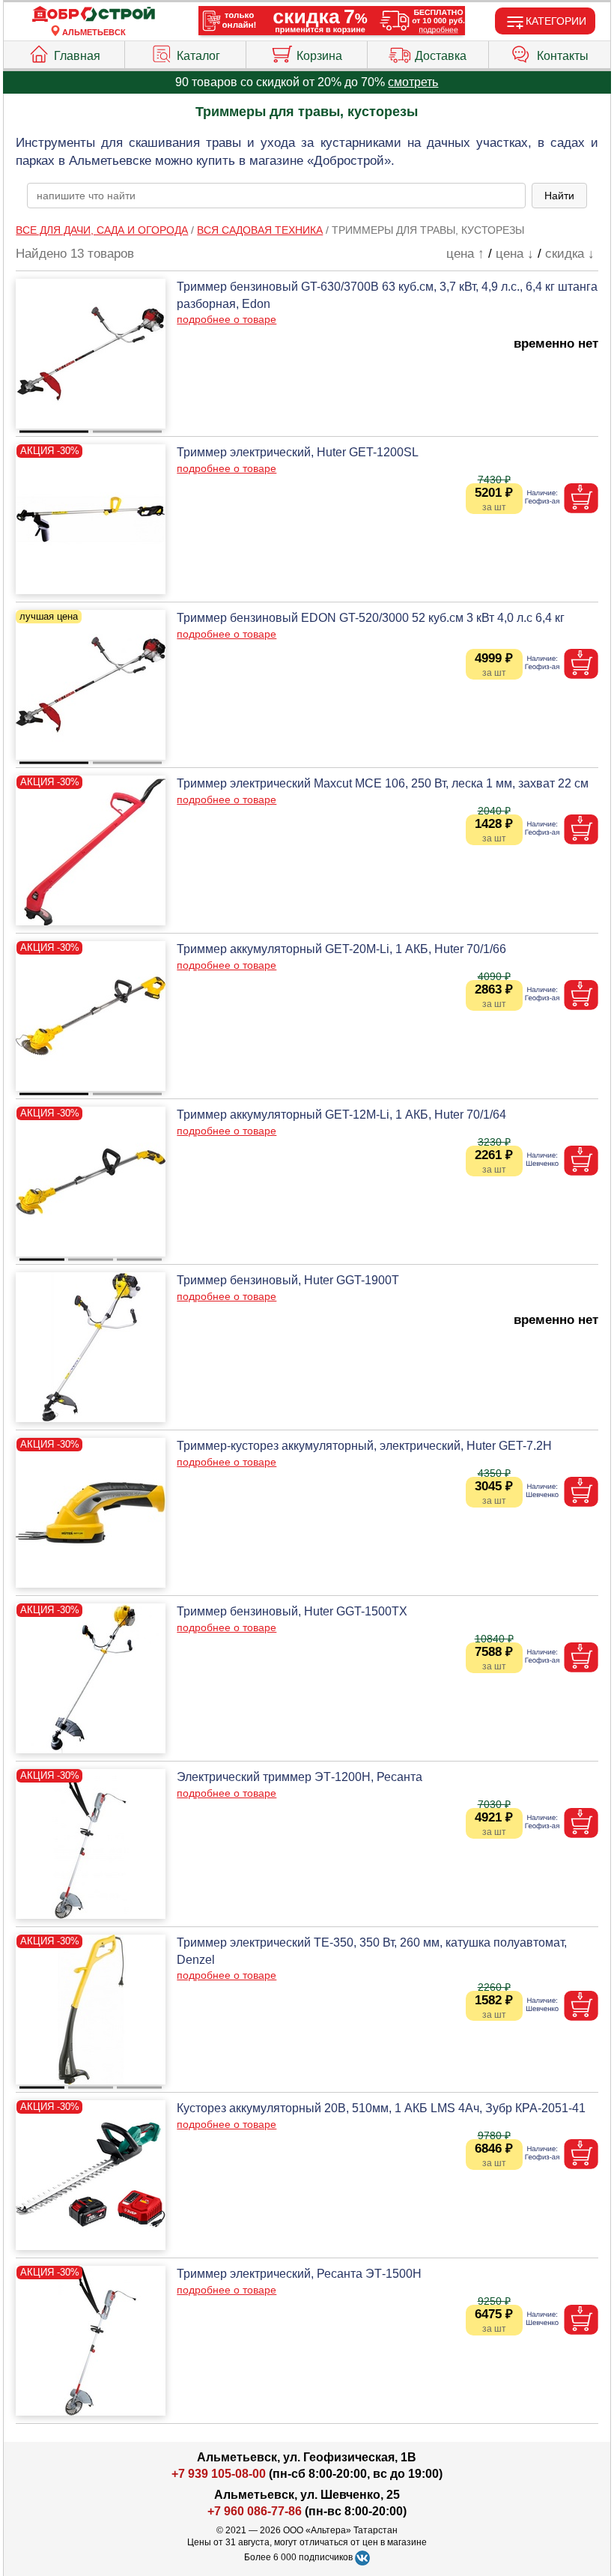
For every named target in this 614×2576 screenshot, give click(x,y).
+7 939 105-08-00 (219, 2474)
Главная (77, 56)
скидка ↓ (570, 254)
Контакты (563, 56)
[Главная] (94, 15)
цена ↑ (465, 254)
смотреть (413, 82)
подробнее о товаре (227, 319)
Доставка (441, 56)
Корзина (319, 56)
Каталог (198, 56)
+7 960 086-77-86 (255, 2511)
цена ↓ (515, 254)
